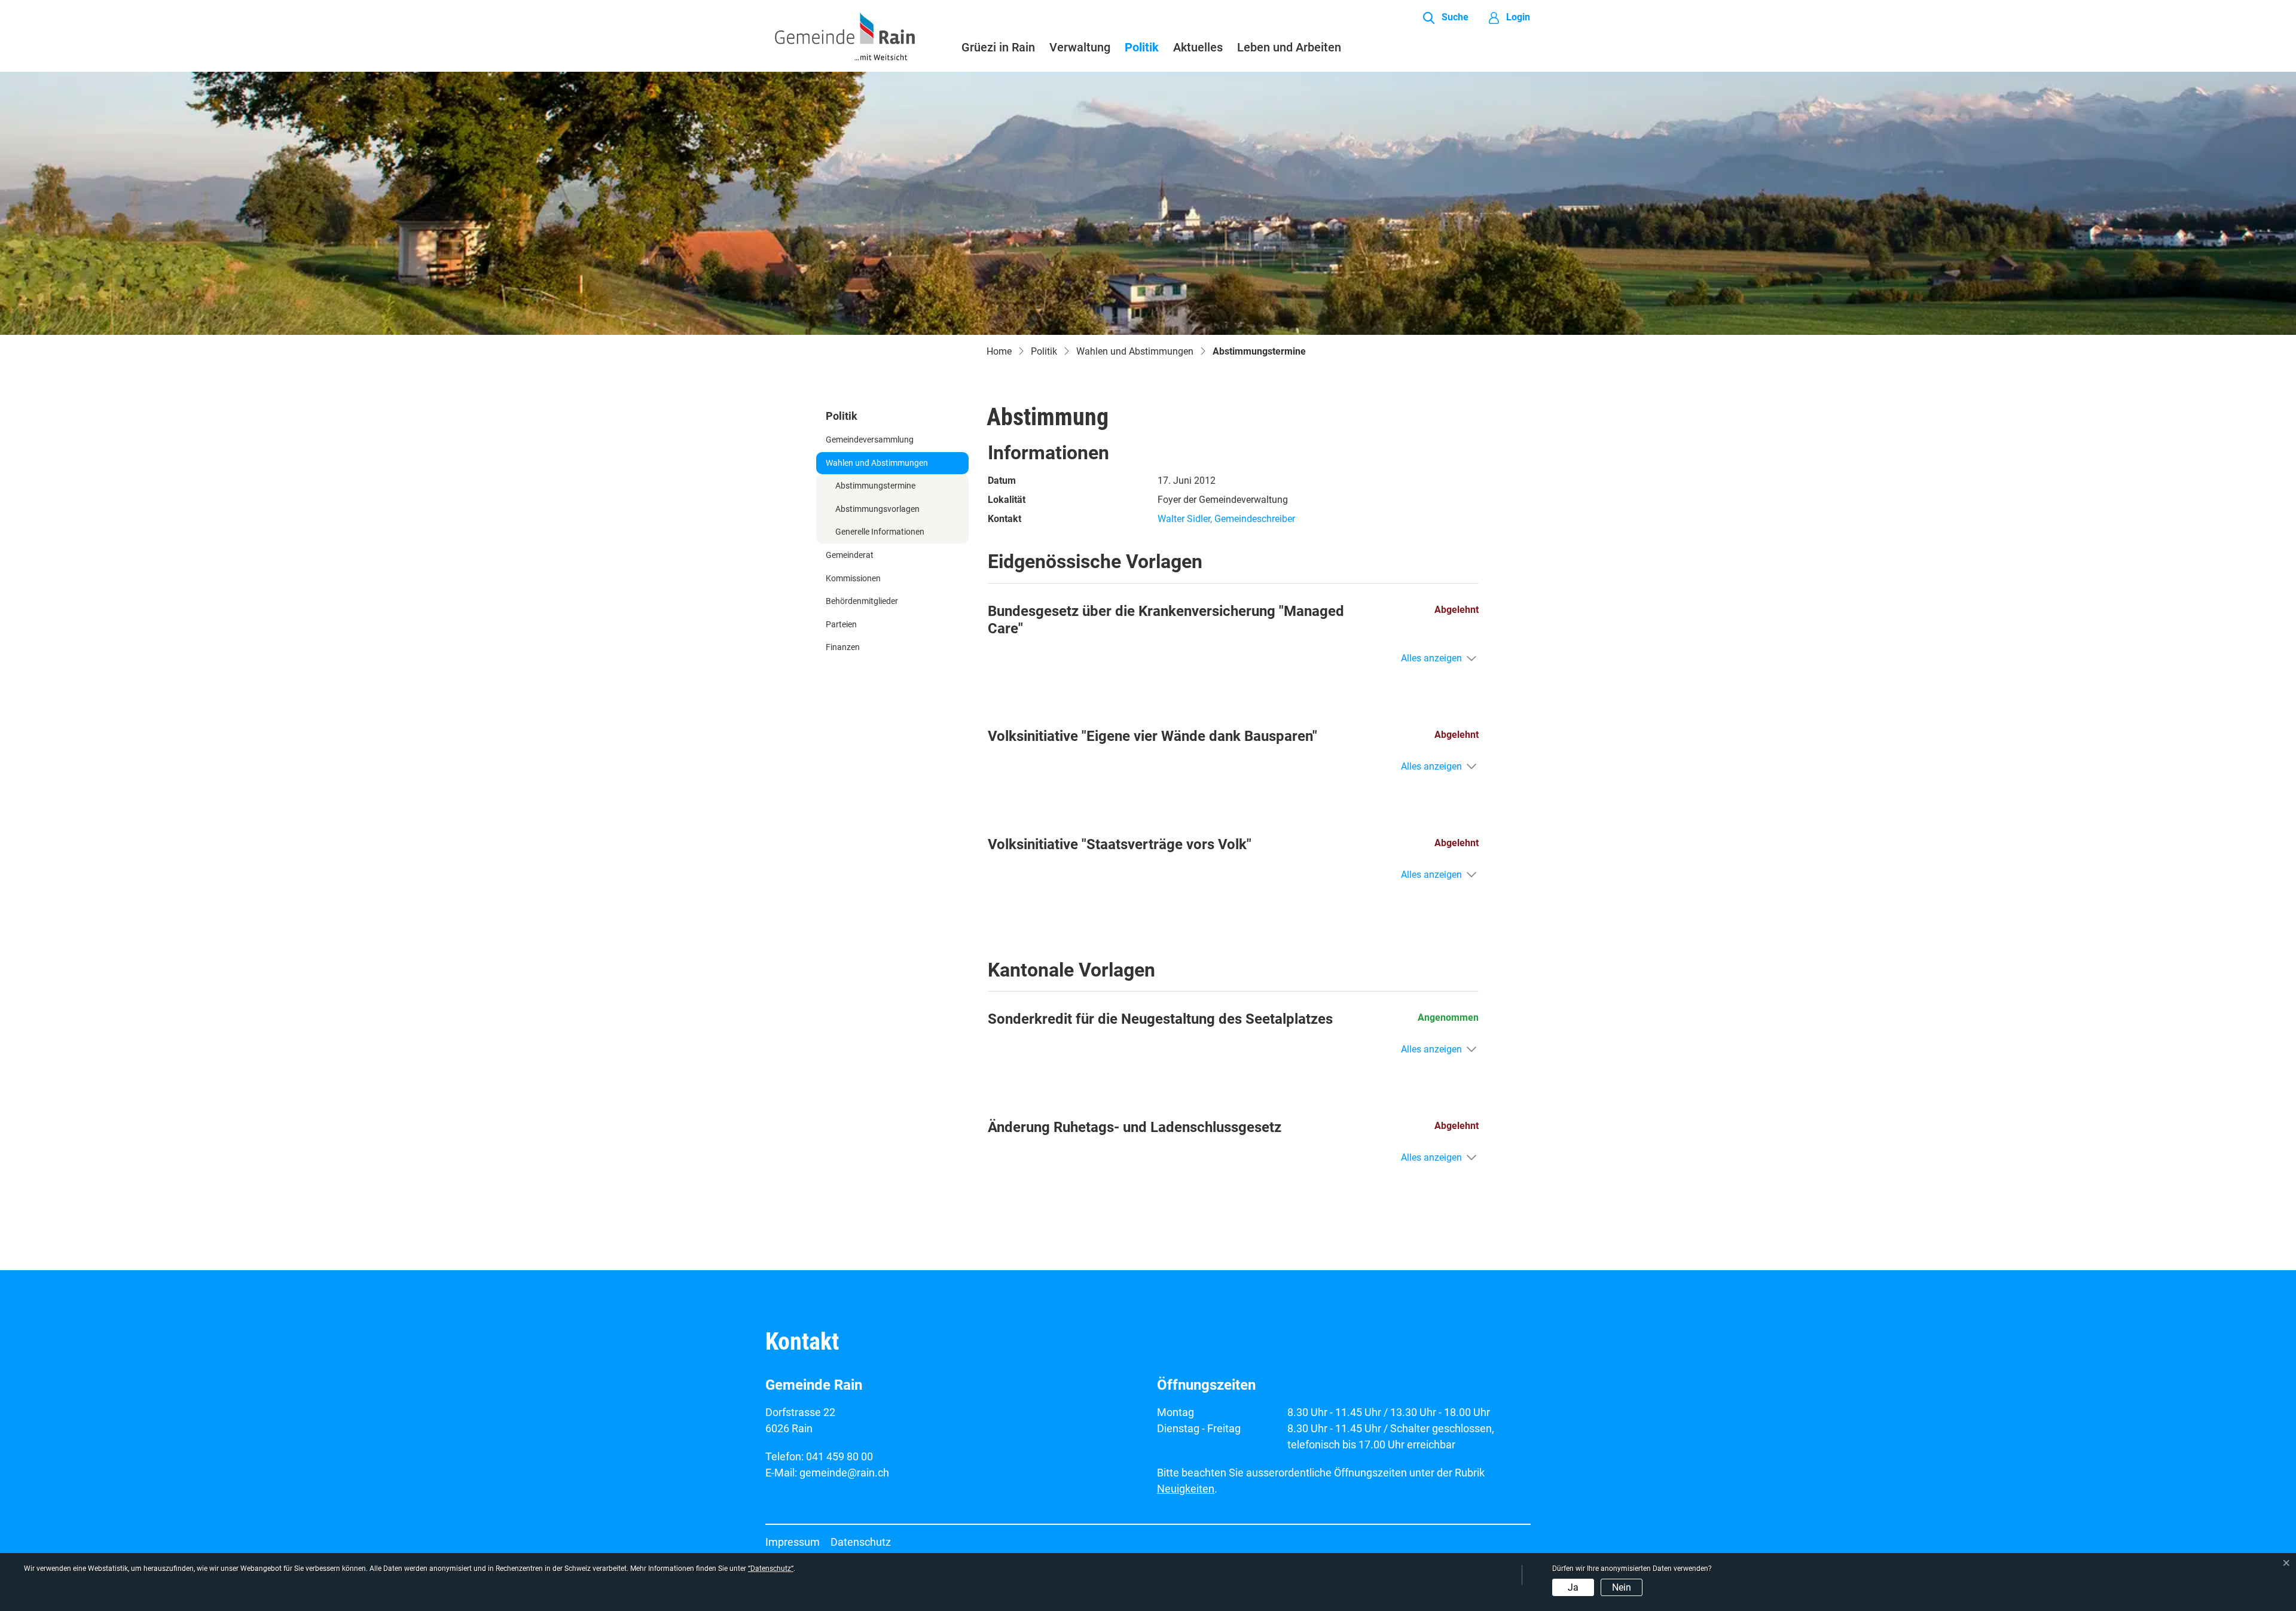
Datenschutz (861, 1542)
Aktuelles (1198, 47)
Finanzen (843, 647)
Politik (1142, 47)
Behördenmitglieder (862, 601)
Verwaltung (1080, 47)
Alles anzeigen (1431, 658)
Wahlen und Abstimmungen (877, 463)
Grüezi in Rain (998, 47)
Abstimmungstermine (875, 489)
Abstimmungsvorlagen (877, 509)
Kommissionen (853, 579)
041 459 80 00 (839, 1456)
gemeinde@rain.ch (844, 1473)
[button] (1446, 18)
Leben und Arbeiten (1289, 47)
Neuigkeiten (1186, 1489)
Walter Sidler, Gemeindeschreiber (1226, 519)
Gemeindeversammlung (870, 440)
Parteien (841, 625)
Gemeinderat (850, 555)
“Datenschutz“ (771, 1569)
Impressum (793, 1542)
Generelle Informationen (880, 532)
